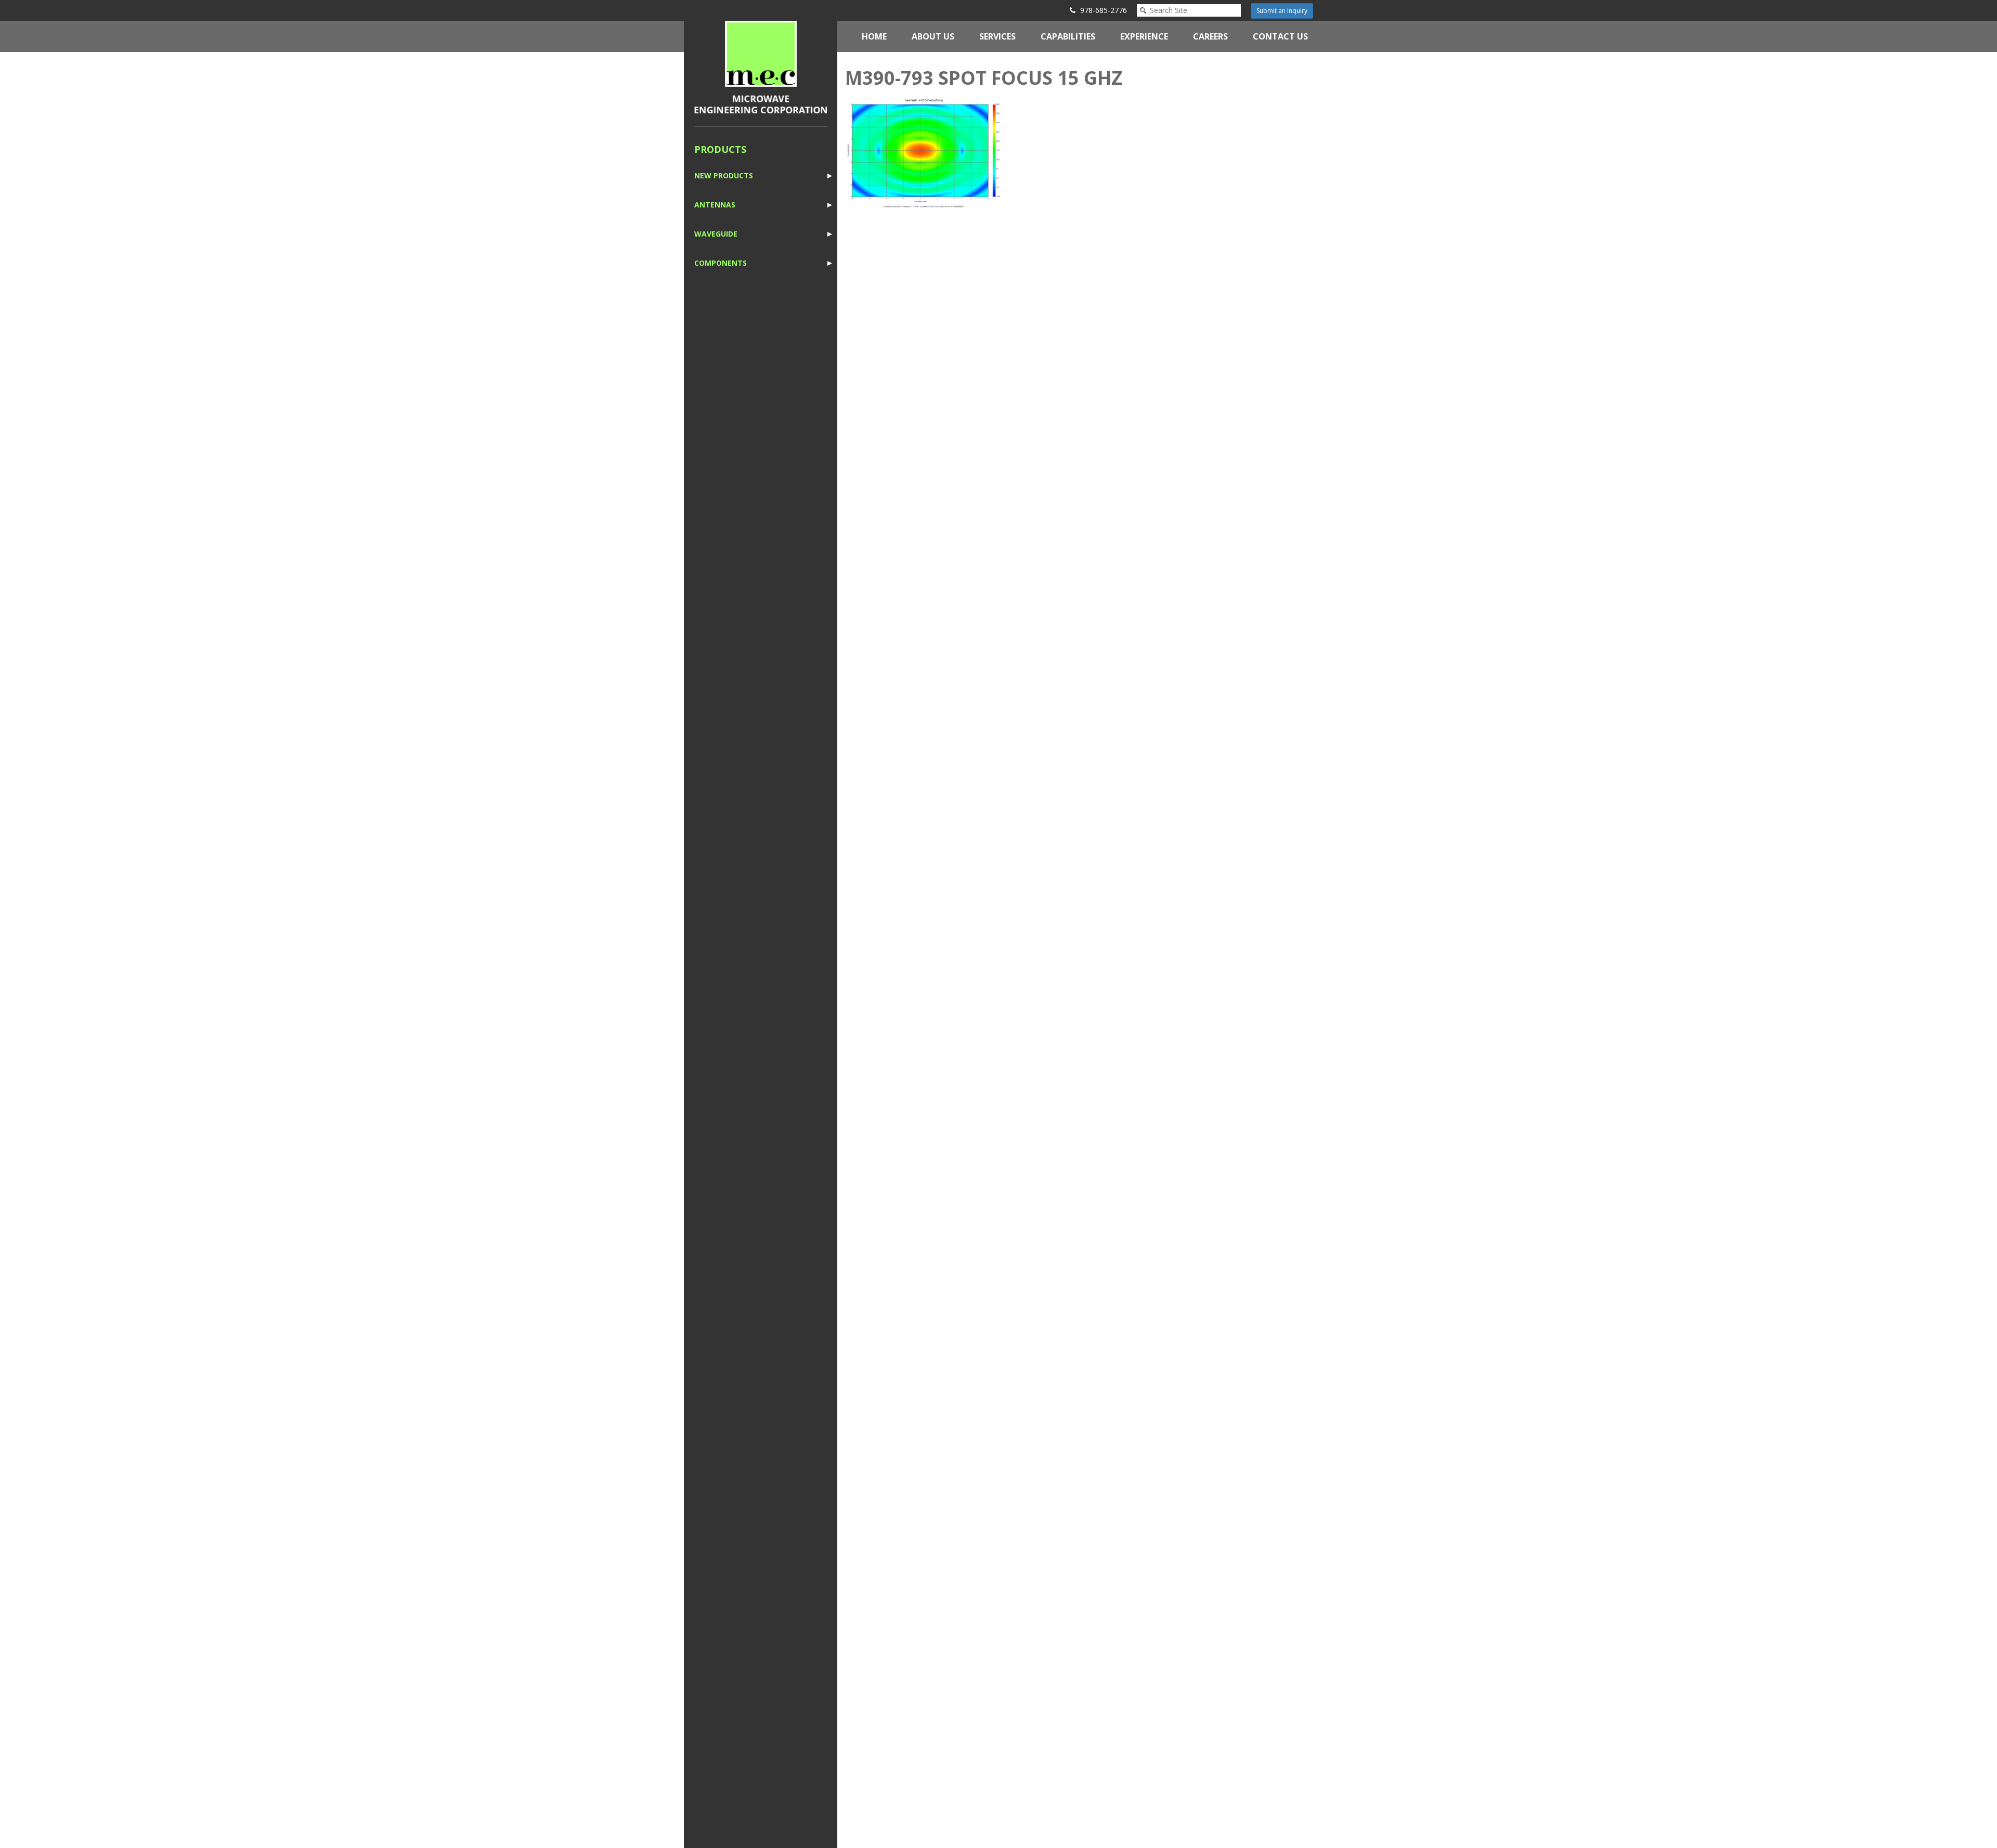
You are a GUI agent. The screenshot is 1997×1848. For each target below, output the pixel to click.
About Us (933, 36)
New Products (724, 175)
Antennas (715, 205)
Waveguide (716, 234)
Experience (1144, 36)
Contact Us (1280, 36)
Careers (1210, 36)
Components (721, 263)
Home (874, 36)
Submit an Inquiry (1282, 11)
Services (997, 36)
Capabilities (1068, 36)
